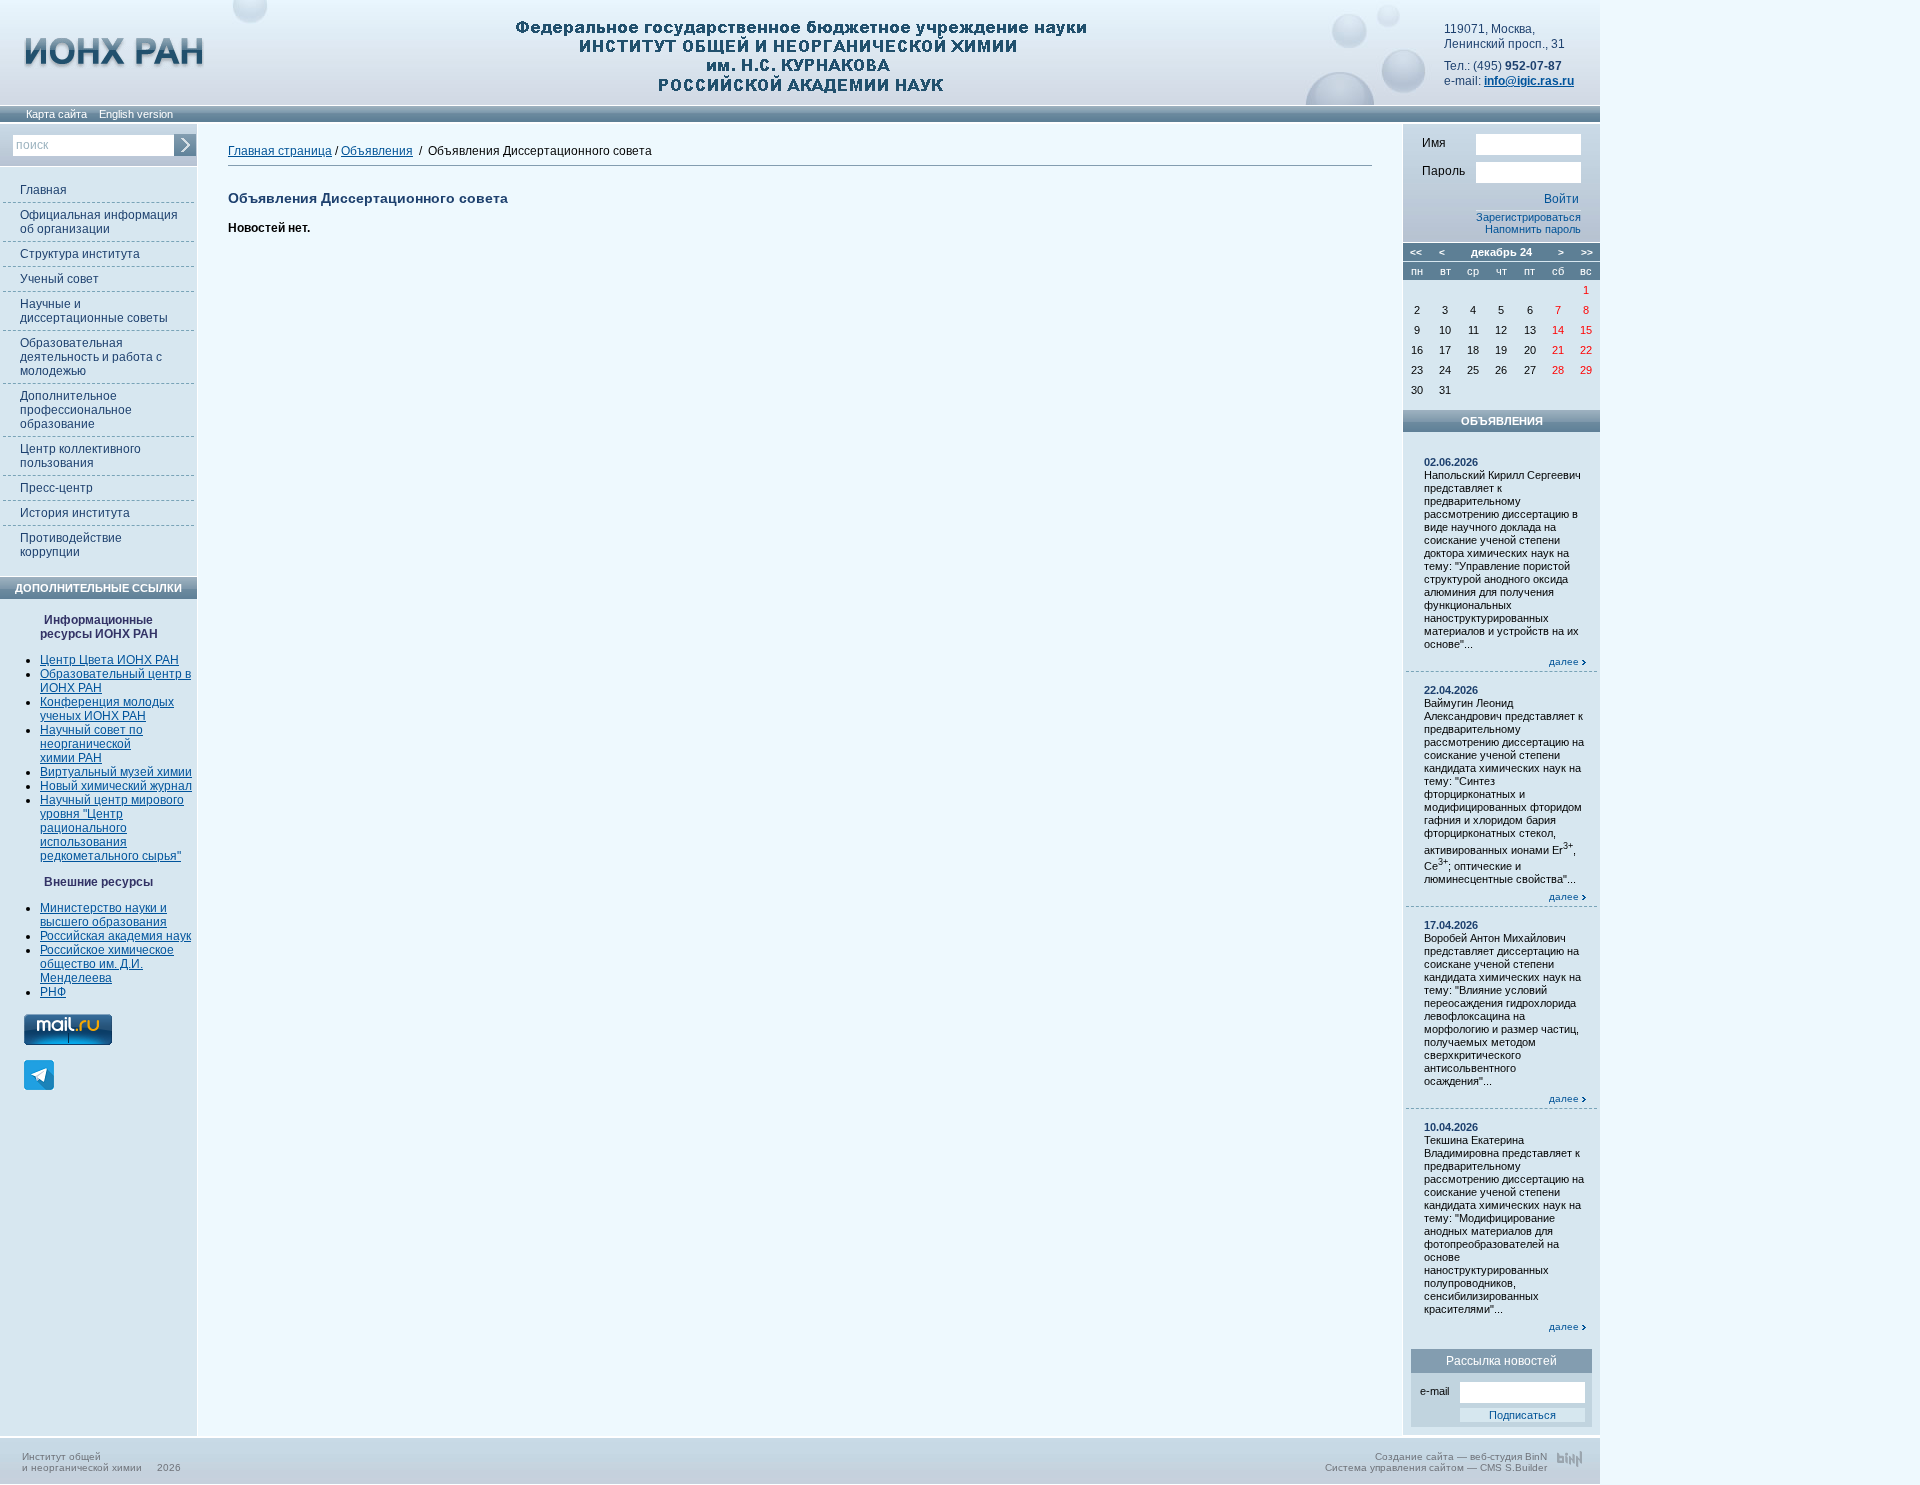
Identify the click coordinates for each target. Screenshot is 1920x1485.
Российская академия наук (115, 936)
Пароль (1443, 171)
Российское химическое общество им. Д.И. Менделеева (107, 964)
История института (75, 513)
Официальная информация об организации (99, 222)
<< (1416, 252)
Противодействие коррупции (71, 545)
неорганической (85, 744)
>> (1587, 252)
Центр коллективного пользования (80, 456)
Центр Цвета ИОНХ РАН (109, 660)
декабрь (1494, 252)
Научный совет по (91, 730)
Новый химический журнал (116, 786)
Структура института (80, 254)
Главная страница (280, 151)
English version (136, 114)
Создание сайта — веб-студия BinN (1461, 1456)
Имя (1434, 143)
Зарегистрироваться (1528, 217)
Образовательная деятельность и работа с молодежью (91, 357)
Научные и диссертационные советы (94, 311)
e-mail (1434, 1391)
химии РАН (71, 758)
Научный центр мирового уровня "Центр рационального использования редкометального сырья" (112, 828)
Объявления (377, 151)
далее (1565, 661)
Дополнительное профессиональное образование (76, 410)
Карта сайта (56, 114)
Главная (43, 190)
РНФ (53, 992)
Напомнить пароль (1533, 229)
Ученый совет (59, 279)
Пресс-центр (56, 488)
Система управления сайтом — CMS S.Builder (1436, 1467)
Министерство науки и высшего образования (103, 915)
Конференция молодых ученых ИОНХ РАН (107, 709)
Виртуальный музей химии (116, 772)
